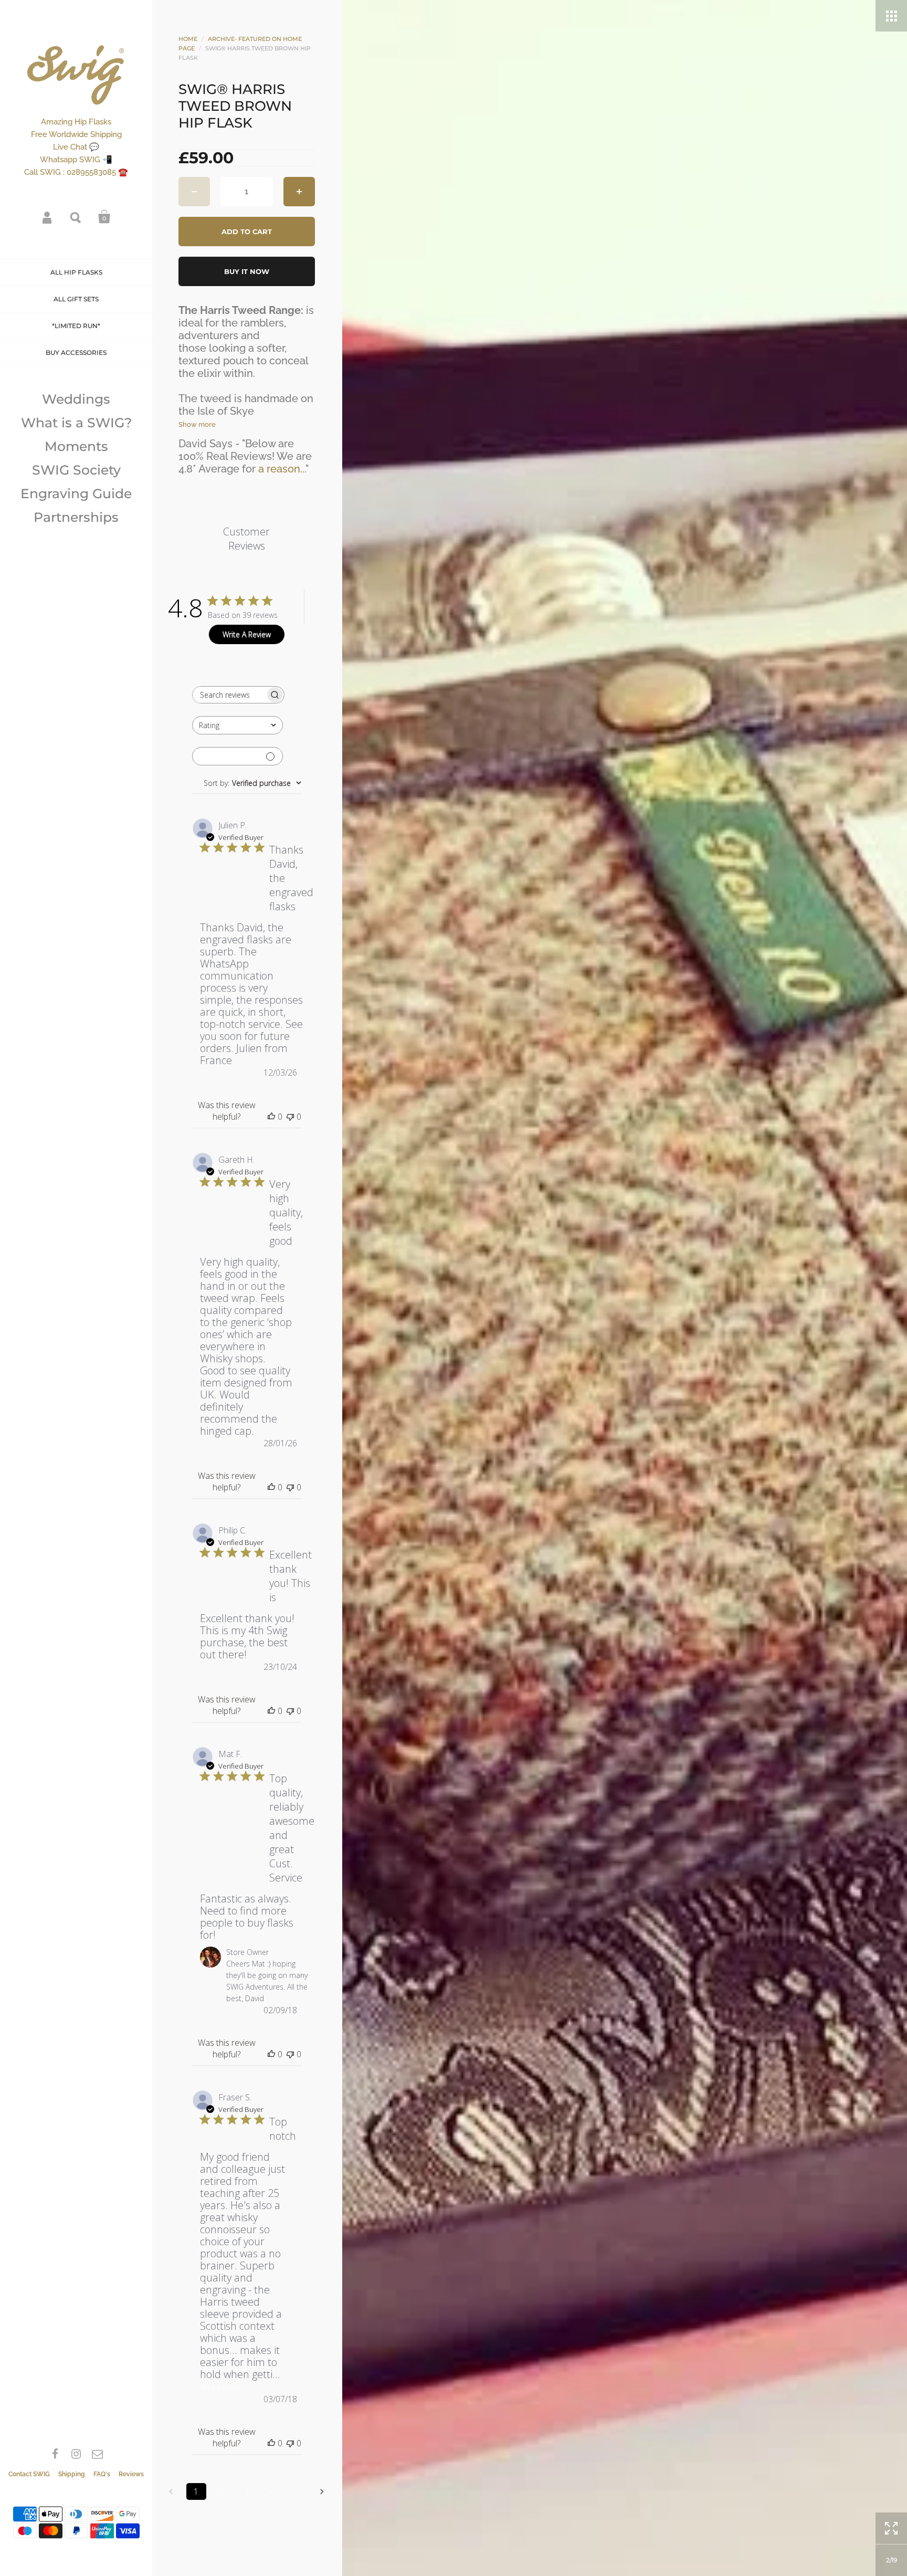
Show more (197, 424)
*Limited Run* (76, 326)
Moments (76, 446)
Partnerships (76, 517)
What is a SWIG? (76, 423)
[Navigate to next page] (322, 2491)
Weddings (76, 399)
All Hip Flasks (76, 272)
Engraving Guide (76, 493)
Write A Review (247, 634)
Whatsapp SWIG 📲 (76, 160)
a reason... (282, 469)
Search (76, 217)
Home (188, 39)
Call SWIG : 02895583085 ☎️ (76, 172)
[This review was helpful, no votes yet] (271, 1117)
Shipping (72, 2474)
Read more (222, 2387)
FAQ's (102, 2474)
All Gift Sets (76, 299)
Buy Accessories (76, 353)
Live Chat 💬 (76, 147)
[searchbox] (229, 695)
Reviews (131, 2474)
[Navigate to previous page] (171, 2491)
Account (48, 217)
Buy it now (247, 271)
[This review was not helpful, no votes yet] (290, 1117)
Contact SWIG (29, 2474)
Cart (104, 217)
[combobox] (238, 725)
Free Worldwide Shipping (76, 134)
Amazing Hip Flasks (76, 122)
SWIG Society (76, 470)
